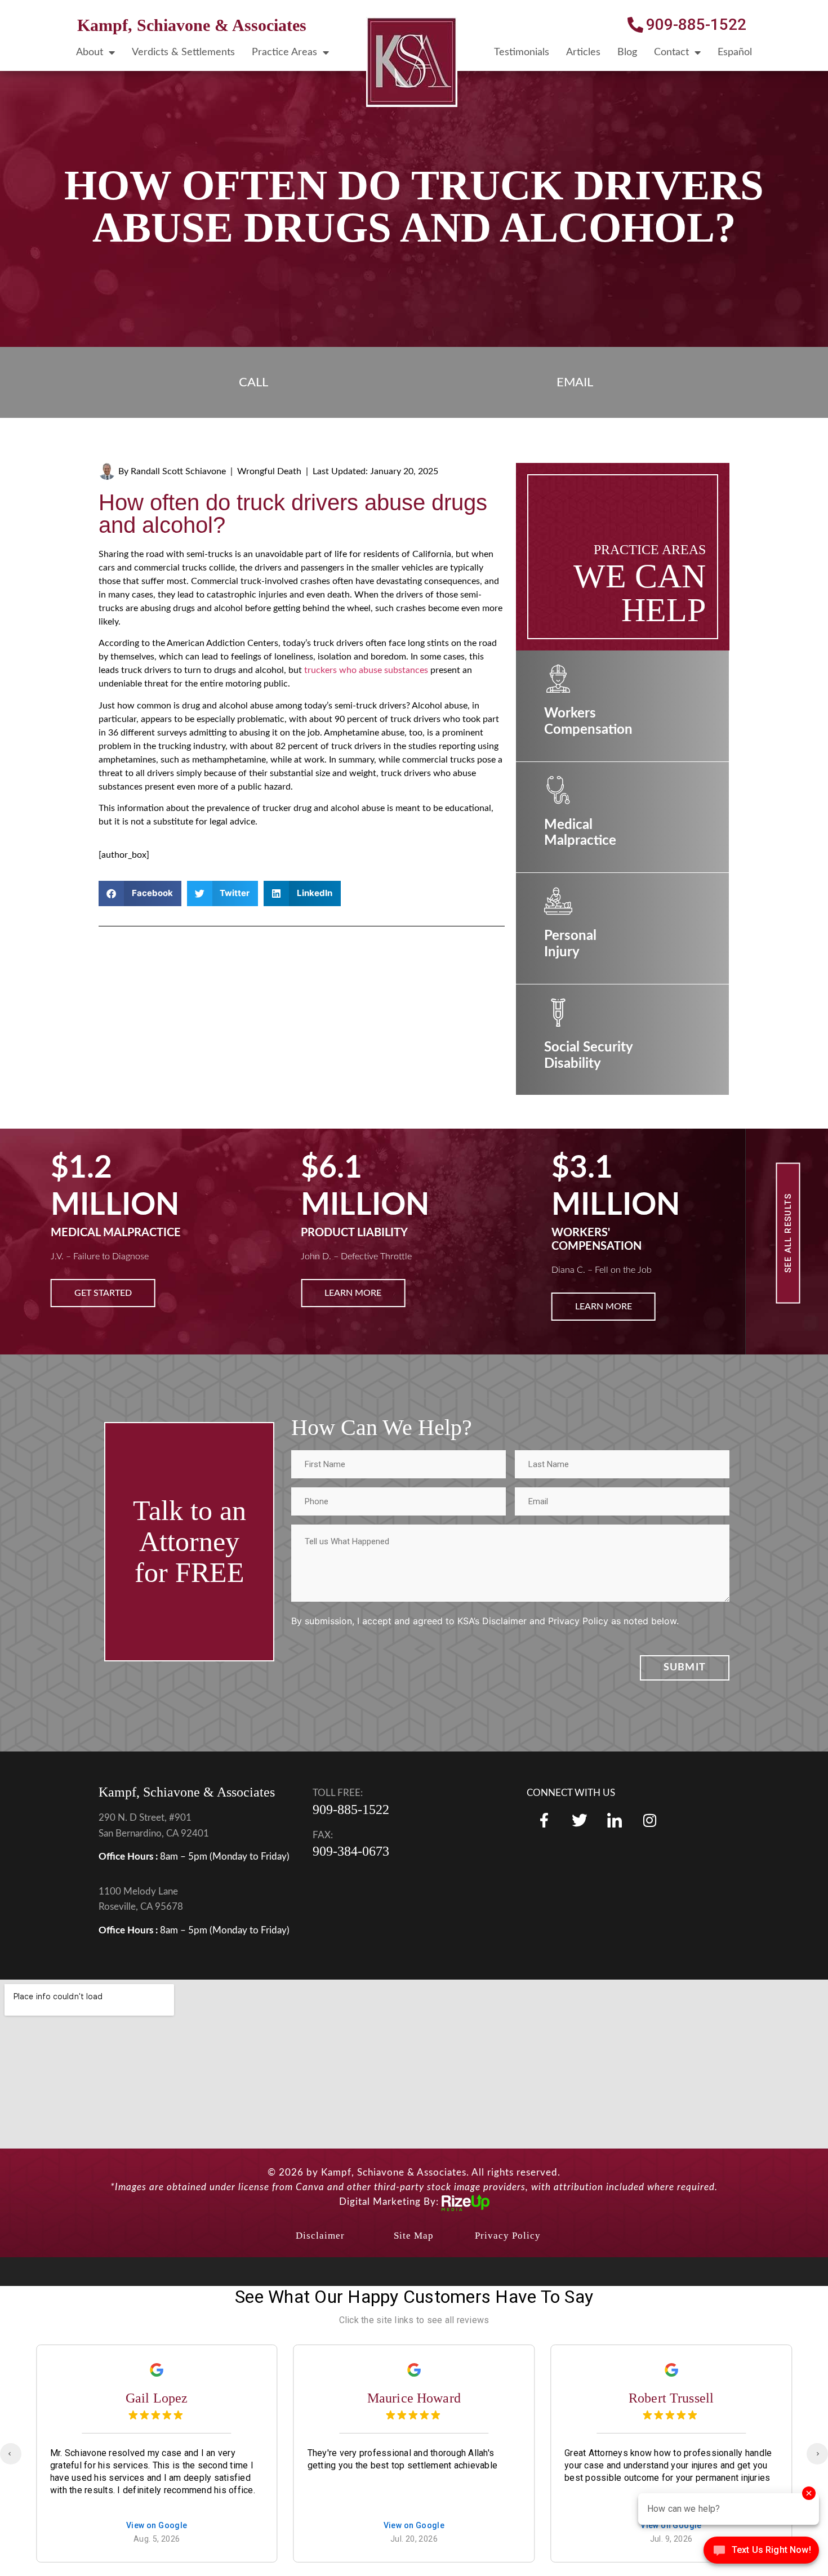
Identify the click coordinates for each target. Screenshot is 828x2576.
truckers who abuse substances (366, 670)
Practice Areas (284, 52)
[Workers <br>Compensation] (558, 679)
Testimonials (522, 52)
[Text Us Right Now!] (761, 2553)
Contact (671, 52)
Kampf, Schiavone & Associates (192, 25)
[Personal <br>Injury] (558, 901)
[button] (140, 893)
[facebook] (544, 1820)
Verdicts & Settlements (183, 52)
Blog (627, 52)
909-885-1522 (351, 1810)
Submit (685, 1668)
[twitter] (579, 1820)
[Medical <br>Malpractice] (558, 790)
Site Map (414, 2236)
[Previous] (11, 2454)
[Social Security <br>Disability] (558, 1013)
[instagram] (615, 1820)
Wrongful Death (269, 471)
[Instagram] (649, 1820)
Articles (583, 52)
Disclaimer (320, 2236)
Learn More (103, 1293)
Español (735, 52)
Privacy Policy (508, 2236)
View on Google (157, 2526)
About (90, 52)
